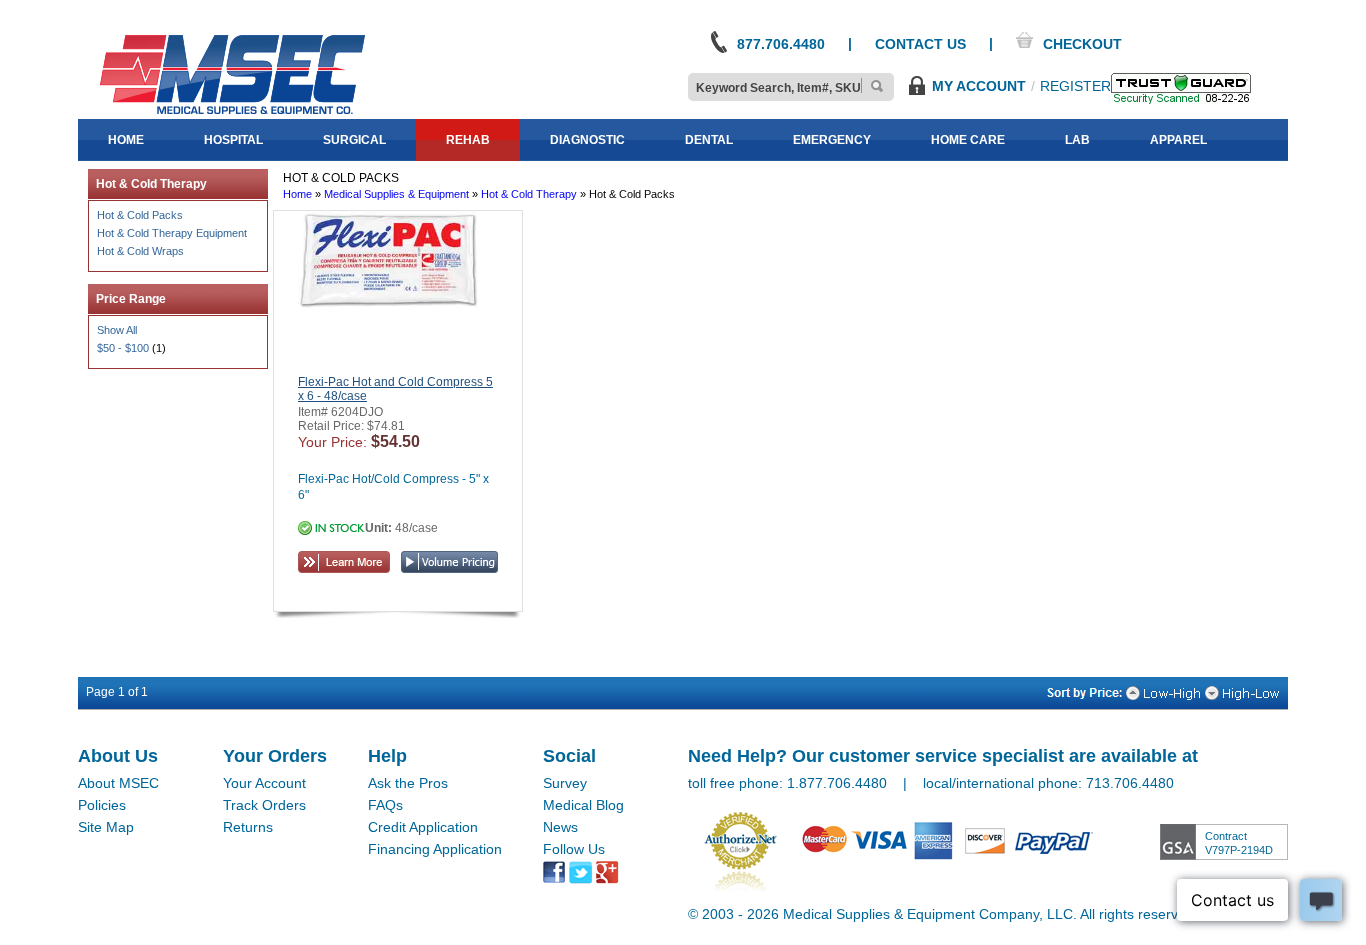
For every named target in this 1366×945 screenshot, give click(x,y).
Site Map (106, 827)
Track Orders (264, 805)
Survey (565, 783)
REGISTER (1075, 86)
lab (1077, 140)
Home (297, 194)
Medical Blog (583, 805)
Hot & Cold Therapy (529, 194)
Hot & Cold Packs (140, 215)
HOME (126, 140)
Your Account (264, 783)
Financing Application (435, 849)
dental (709, 140)
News (560, 827)
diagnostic (587, 140)
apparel (1178, 140)
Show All (117, 330)
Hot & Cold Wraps (140, 251)
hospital (233, 140)
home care (968, 140)
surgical (354, 140)
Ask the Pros (408, 783)
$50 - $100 (123, 348)
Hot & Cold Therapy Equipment (172, 233)
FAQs (385, 805)
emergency (832, 140)
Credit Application (423, 827)
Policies (102, 805)
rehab (468, 140)
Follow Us (574, 849)
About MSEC (118, 783)
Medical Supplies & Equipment (396, 194)
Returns (248, 827)
